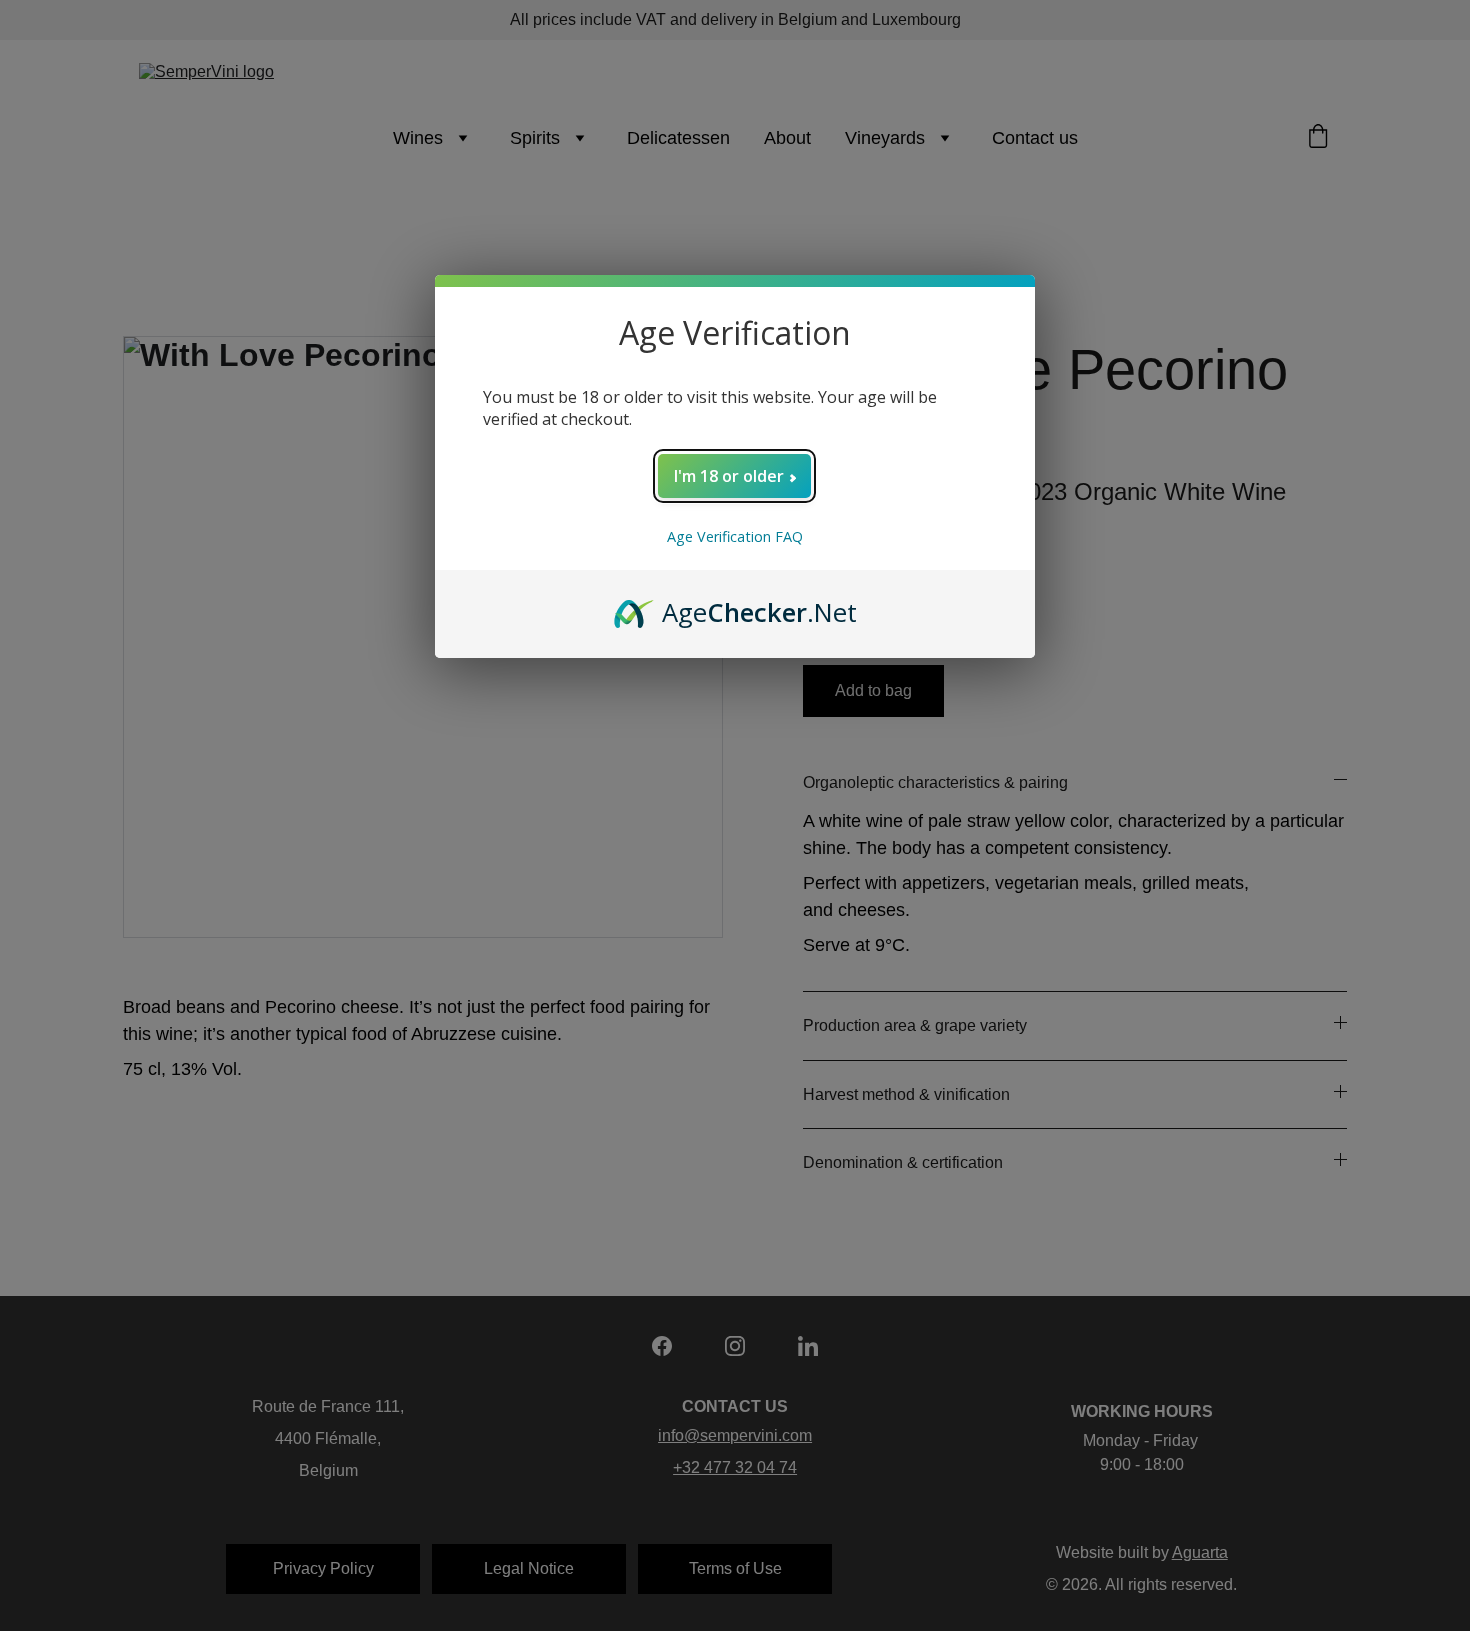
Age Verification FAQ (735, 536)
